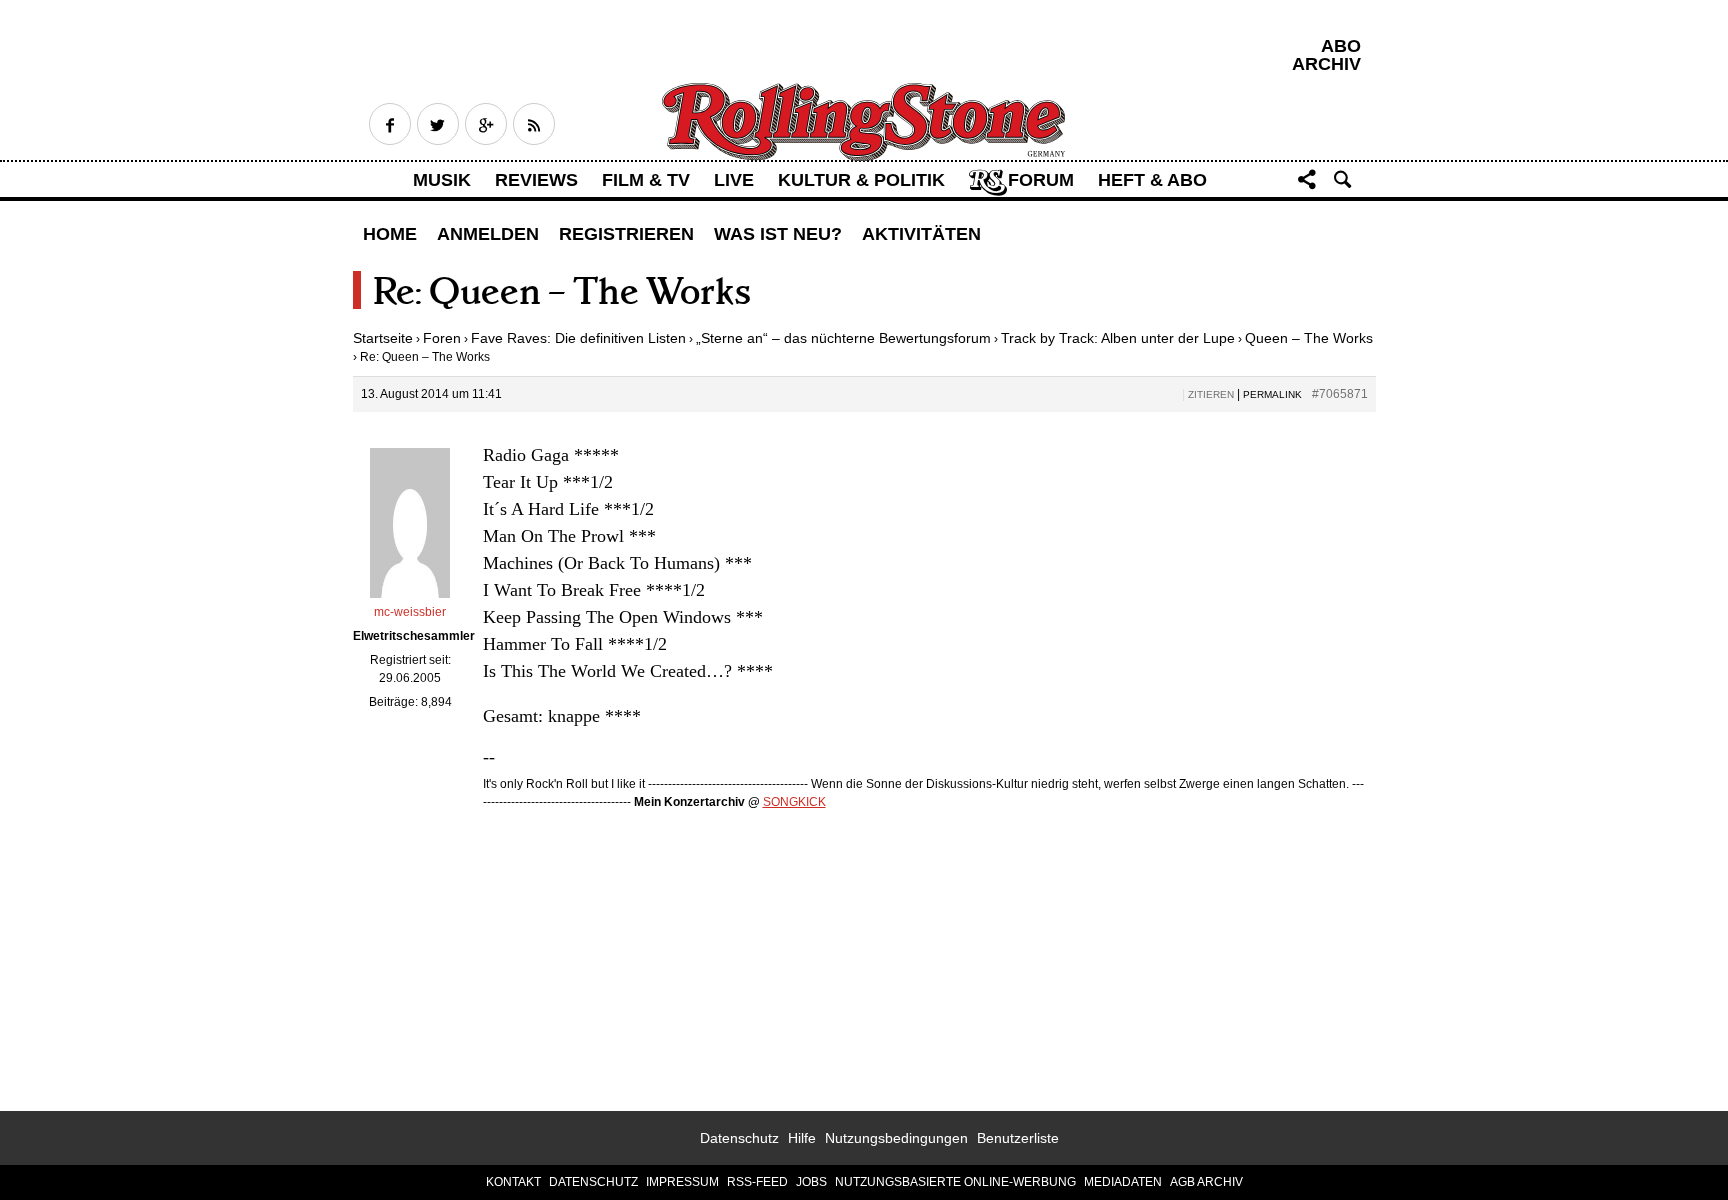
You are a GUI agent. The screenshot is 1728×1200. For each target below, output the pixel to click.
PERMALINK (1272, 394)
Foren (442, 338)
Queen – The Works (1309, 338)
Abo (1341, 46)
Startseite (383, 338)
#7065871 (1340, 394)
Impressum (682, 1182)
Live (734, 180)
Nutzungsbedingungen (896, 1138)
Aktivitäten (921, 234)
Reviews (536, 180)
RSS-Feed (757, 1182)
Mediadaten (1123, 1182)
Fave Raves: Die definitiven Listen (578, 338)
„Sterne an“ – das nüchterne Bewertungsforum (843, 338)
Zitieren (1211, 394)
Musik (442, 180)
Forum (1041, 180)
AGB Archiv (1206, 1182)
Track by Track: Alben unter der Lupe (1118, 338)
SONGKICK (794, 802)
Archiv (1326, 64)
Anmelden (488, 234)
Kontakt (513, 1182)
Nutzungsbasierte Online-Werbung (955, 1182)
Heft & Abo (1152, 180)
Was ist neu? (778, 234)
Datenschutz (739, 1138)
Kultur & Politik (861, 180)
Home (390, 234)
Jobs (811, 1182)
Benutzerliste (1018, 1138)
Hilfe (802, 1138)
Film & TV (646, 180)
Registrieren (626, 234)
